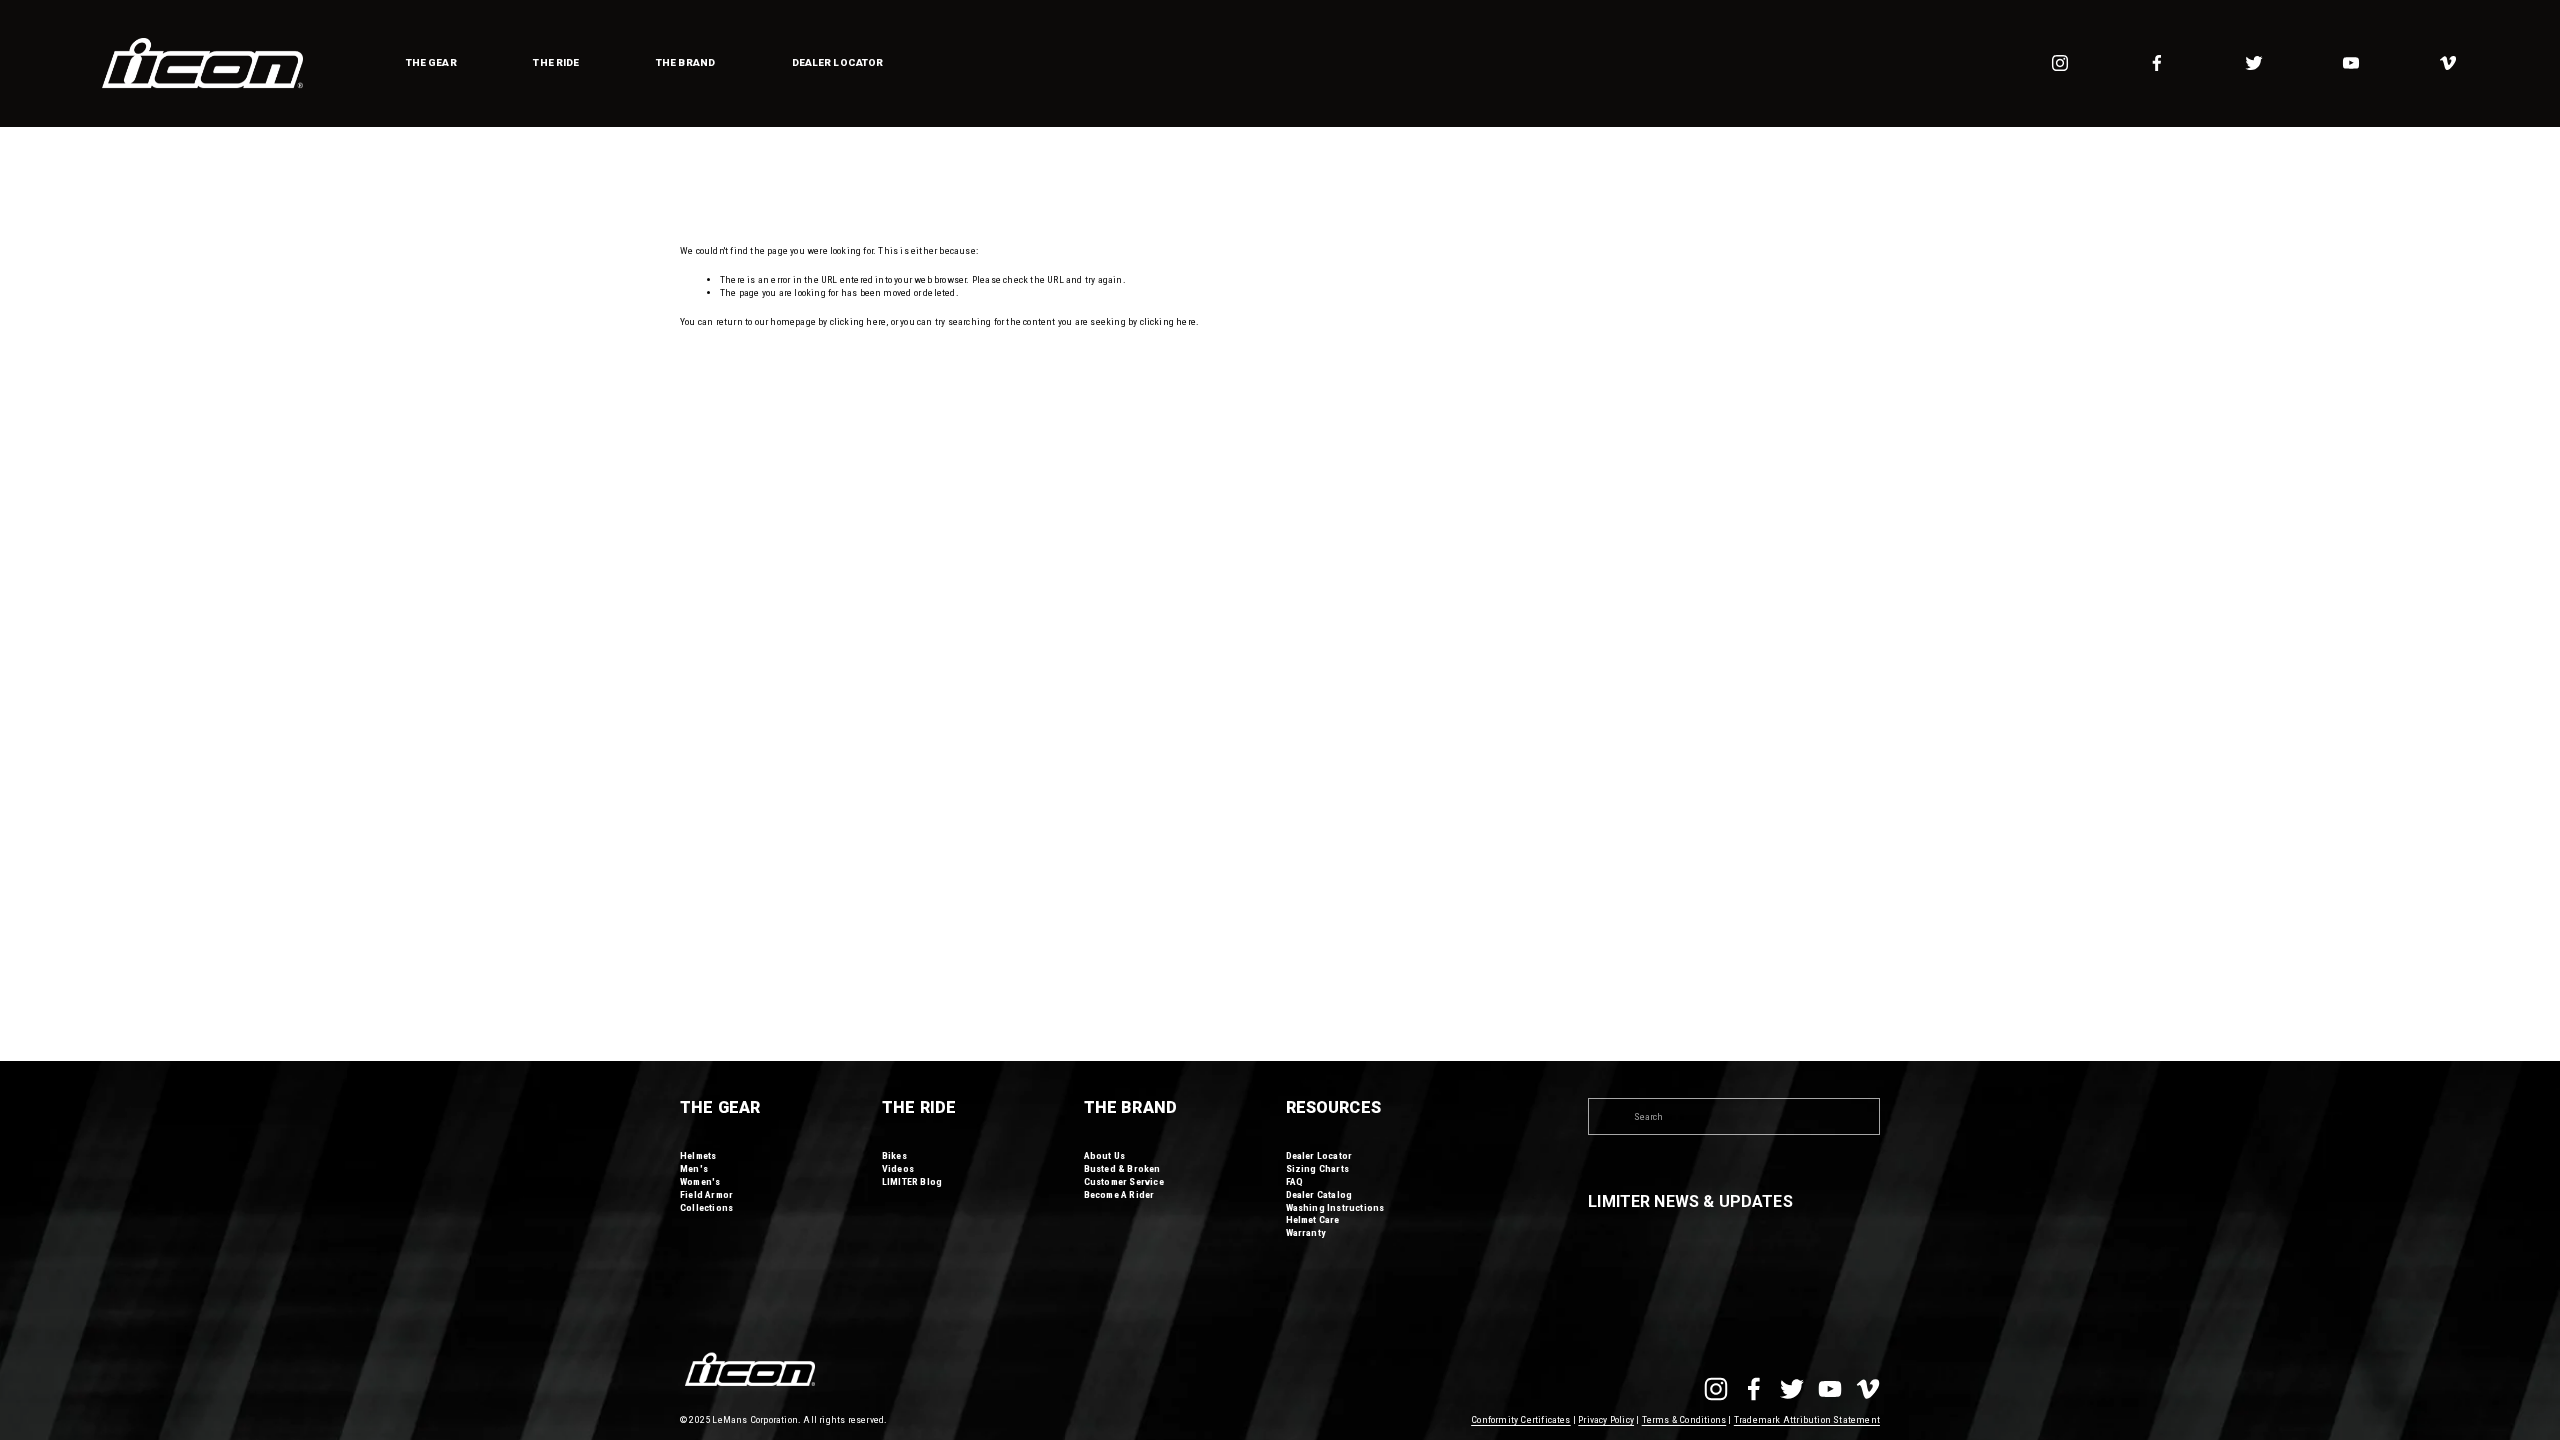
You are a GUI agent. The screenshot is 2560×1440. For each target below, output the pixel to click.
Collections (706, 1207)
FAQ (1295, 1181)
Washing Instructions (1335, 1207)
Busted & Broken (1122, 1168)
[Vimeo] (2448, 63)
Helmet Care (1313, 1219)
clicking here (858, 321)
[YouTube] (2351, 63)
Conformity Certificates (1521, 1419)
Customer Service (1124, 1181)
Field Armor (706, 1194)
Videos (898, 1168)
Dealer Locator (837, 62)
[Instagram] (2060, 63)
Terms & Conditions (1684, 1419)
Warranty (1306, 1232)
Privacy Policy (1606, 1419)
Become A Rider (1119, 1194)
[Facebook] (2157, 63)
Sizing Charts (1318, 1168)
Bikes (894, 1155)
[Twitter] (2254, 63)
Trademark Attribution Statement (1807, 1419)
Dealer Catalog (1319, 1194)
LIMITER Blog (912, 1181)
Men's (694, 1168)
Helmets (698, 1155)
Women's (700, 1181)
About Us (1105, 1155)
